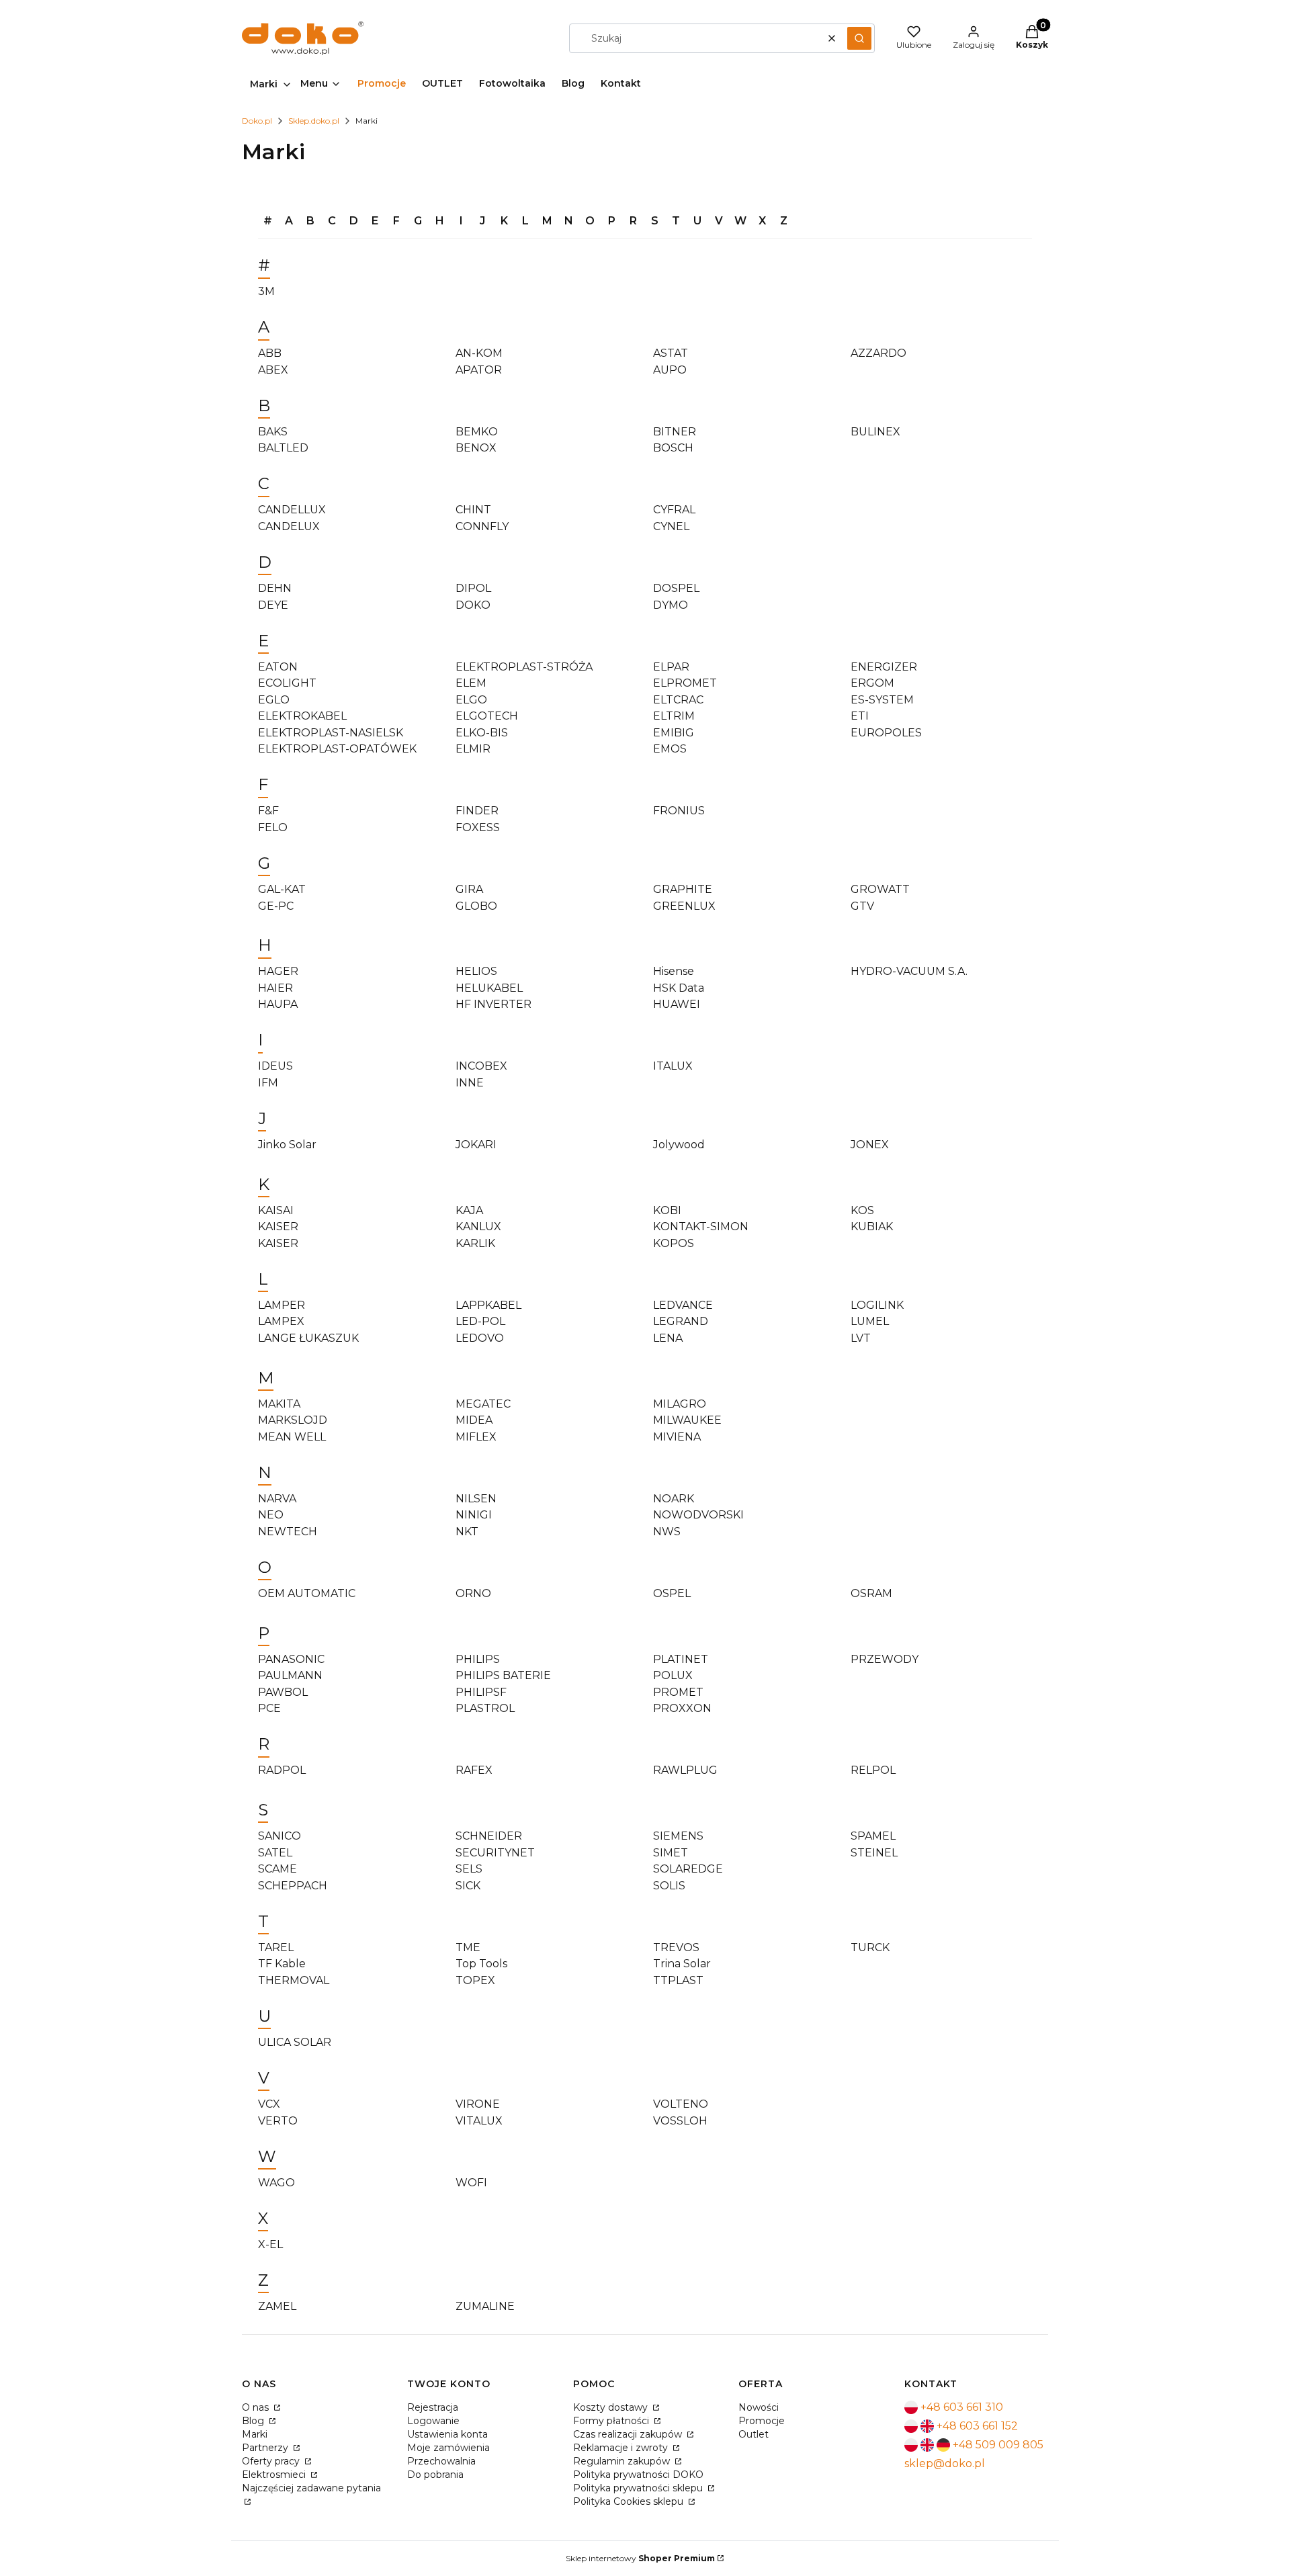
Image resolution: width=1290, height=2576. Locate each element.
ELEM (471, 683)
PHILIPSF (481, 1692)
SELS (469, 1869)
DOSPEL (676, 588)
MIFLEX (476, 1437)
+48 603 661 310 (962, 2407)
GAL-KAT (282, 889)
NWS (667, 1532)
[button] (859, 38)
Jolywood (679, 1145)
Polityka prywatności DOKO (638, 2475)
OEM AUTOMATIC (307, 1593)
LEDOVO (480, 1338)
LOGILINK (877, 1305)
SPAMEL (873, 1836)
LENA (668, 1338)
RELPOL (873, 1770)
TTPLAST (678, 1980)
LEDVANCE (683, 1305)
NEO (271, 1515)
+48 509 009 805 (998, 2445)
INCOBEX (481, 1066)
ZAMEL (277, 2306)
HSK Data (679, 988)
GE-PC (276, 906)
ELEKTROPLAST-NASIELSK (331, 733)
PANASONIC (291, 1659)
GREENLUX (684, 906)
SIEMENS (678, 1836)
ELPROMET (685, 683)
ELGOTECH (487, 716)
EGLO (274, 700)
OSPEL (672, 1593)
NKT (467, 1532)
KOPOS (674, 1243)
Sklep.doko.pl (314, 121)
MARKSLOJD (293, 1420)
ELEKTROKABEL (302, 716)
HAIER (275, 988)
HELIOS (476, 971)
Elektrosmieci (275, 2475)
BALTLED (283, 448)
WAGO (276, 2183)
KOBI (667, 1210)
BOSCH (673, 448)
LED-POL (480, 1321)
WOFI (471, 2183)
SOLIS (669, 1886)
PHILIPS (478, 1659)
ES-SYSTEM (882, 700)
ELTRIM (674, 716)
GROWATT (880, 889)
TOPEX (475, 1980)
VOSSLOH (680, 2121)
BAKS (273, 432)
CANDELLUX (292, 510)
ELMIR (473, 749)
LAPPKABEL (488, 1305)
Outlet (754, 2434)
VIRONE (478, 2104)
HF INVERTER (493, 1004)
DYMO (671, 605)
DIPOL (473, 588)
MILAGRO (680, 1404)
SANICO (279, 1836)
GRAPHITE (683, 889)
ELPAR (671, 667)
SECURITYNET (495, 1853)
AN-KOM (479, 353)
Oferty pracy (272, 2461)
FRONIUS (679, 811)
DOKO (473, 605)
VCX (269, 2104)
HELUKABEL (489, 988)
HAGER (278, 971)
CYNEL (671, 526)
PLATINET (681, 1659)
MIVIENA (677, 1437)
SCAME (277, 1869)
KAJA (469, 1210)
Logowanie (433, 2421)
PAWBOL (283, 1692)
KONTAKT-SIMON (701, 1227)
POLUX (673, 1675)
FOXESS (478, 827)
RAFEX (474, 1770)
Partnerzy (266, 2448)
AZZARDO (878, 353)
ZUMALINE (485, 2306)
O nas (257, 2407)
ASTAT (671, 353)
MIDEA (474, 1420)
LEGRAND (681, 1321)
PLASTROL (485, 1708)
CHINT (473, 510)
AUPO (670, 370)
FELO (273, 827)
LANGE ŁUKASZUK (308, 1338)
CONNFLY (482, 526)
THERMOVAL (294, 1980)
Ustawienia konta (447, 2434)
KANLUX (478, 1227)
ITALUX (673, 1066)
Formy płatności (612, 2421)
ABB (270, 353)
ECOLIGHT (287, 683)
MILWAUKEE (687, 1420)
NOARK (674, 1499)
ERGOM (872, 683)
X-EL (270, 2244)
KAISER (278, 1227)
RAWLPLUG (685, 1770)
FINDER (477, 811)
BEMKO (477, 432)
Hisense (674, 971)
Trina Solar (682, 1964)
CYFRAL (674, 510)
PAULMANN (290, 1675)
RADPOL (282, 1770)
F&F (268, 811)
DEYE (273, 605)
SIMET (671, 1853)
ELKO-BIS (482, 733)
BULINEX (875, 432)
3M (266, 291)
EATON (278, 667)
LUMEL (870, 1321)
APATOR (479, 370)
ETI (860, 716)
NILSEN (476, 1499)
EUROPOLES (886, 733)
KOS (862, 1210)
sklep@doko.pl (945, 2463)
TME (468, 1947)
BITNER (675, 432)
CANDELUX (289, 526)
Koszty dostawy (612, 2407)
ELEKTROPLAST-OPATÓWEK (337, 749)
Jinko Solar (287, 1145)
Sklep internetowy (640, 2558)
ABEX (273, 370)
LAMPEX (281, 1321)
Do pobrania (435, 2475)
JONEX (870, 1145)
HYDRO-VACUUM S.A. (909, 971)
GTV (862, 906)
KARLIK (475, 1243)
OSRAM (871, 1593)
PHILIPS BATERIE (503, 1675)
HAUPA (278, 1004)
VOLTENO (681, 2104)
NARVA (277, 1499)
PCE (269, 1708)
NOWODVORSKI (698, 1515)
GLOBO (476, 906)
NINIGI (474, 1515)
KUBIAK (872, 1227)
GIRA (469, 889)
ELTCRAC (678, 700)
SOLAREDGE (688, 1869)
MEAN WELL (292, 1437)
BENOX (476, 448)
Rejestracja (433, 2407)
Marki (255, 2434)
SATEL (275, 1853)
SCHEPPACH (293, 1886)
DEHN (275, 588)
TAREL (276, 1947)
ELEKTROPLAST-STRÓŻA (524, 667)
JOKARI (476, 1145)
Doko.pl (257, 121)
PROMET (678, 1692)
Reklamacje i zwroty (622, 2448)
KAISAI (276, 1210)
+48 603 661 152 (977, 2426)
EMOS (670, 749)
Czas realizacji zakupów (629, 2434)
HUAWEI (677, 1004)
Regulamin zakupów (623, 2461)
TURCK (870, 1947)
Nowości (759, 2407)
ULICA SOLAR (295, 2042)
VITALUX (479, 2121)
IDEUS (275, 1066)
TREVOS (676, 1947)
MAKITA (279, 1404)
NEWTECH (288, 1532)
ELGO (471, 700)
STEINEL (874, 1853)
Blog (254, 2421)
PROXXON (682, 1708)
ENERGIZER (884, 667)
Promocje (762, 2421)
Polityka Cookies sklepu (630, 2501)
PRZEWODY (885, 1659)
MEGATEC (483, 1404)
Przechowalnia (441, 2461)
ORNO (473, 1593)
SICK (468, 1886)
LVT (861, 1338)
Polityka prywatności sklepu (639, 2488)
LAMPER (282, 1305)
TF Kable (282, 1964)
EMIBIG (674, 733)
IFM (268, 1083)
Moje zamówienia (448, 2448)
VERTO (278, 2121)
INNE (470, 1083)
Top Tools (481, 1964)
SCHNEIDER (489, 1836)
